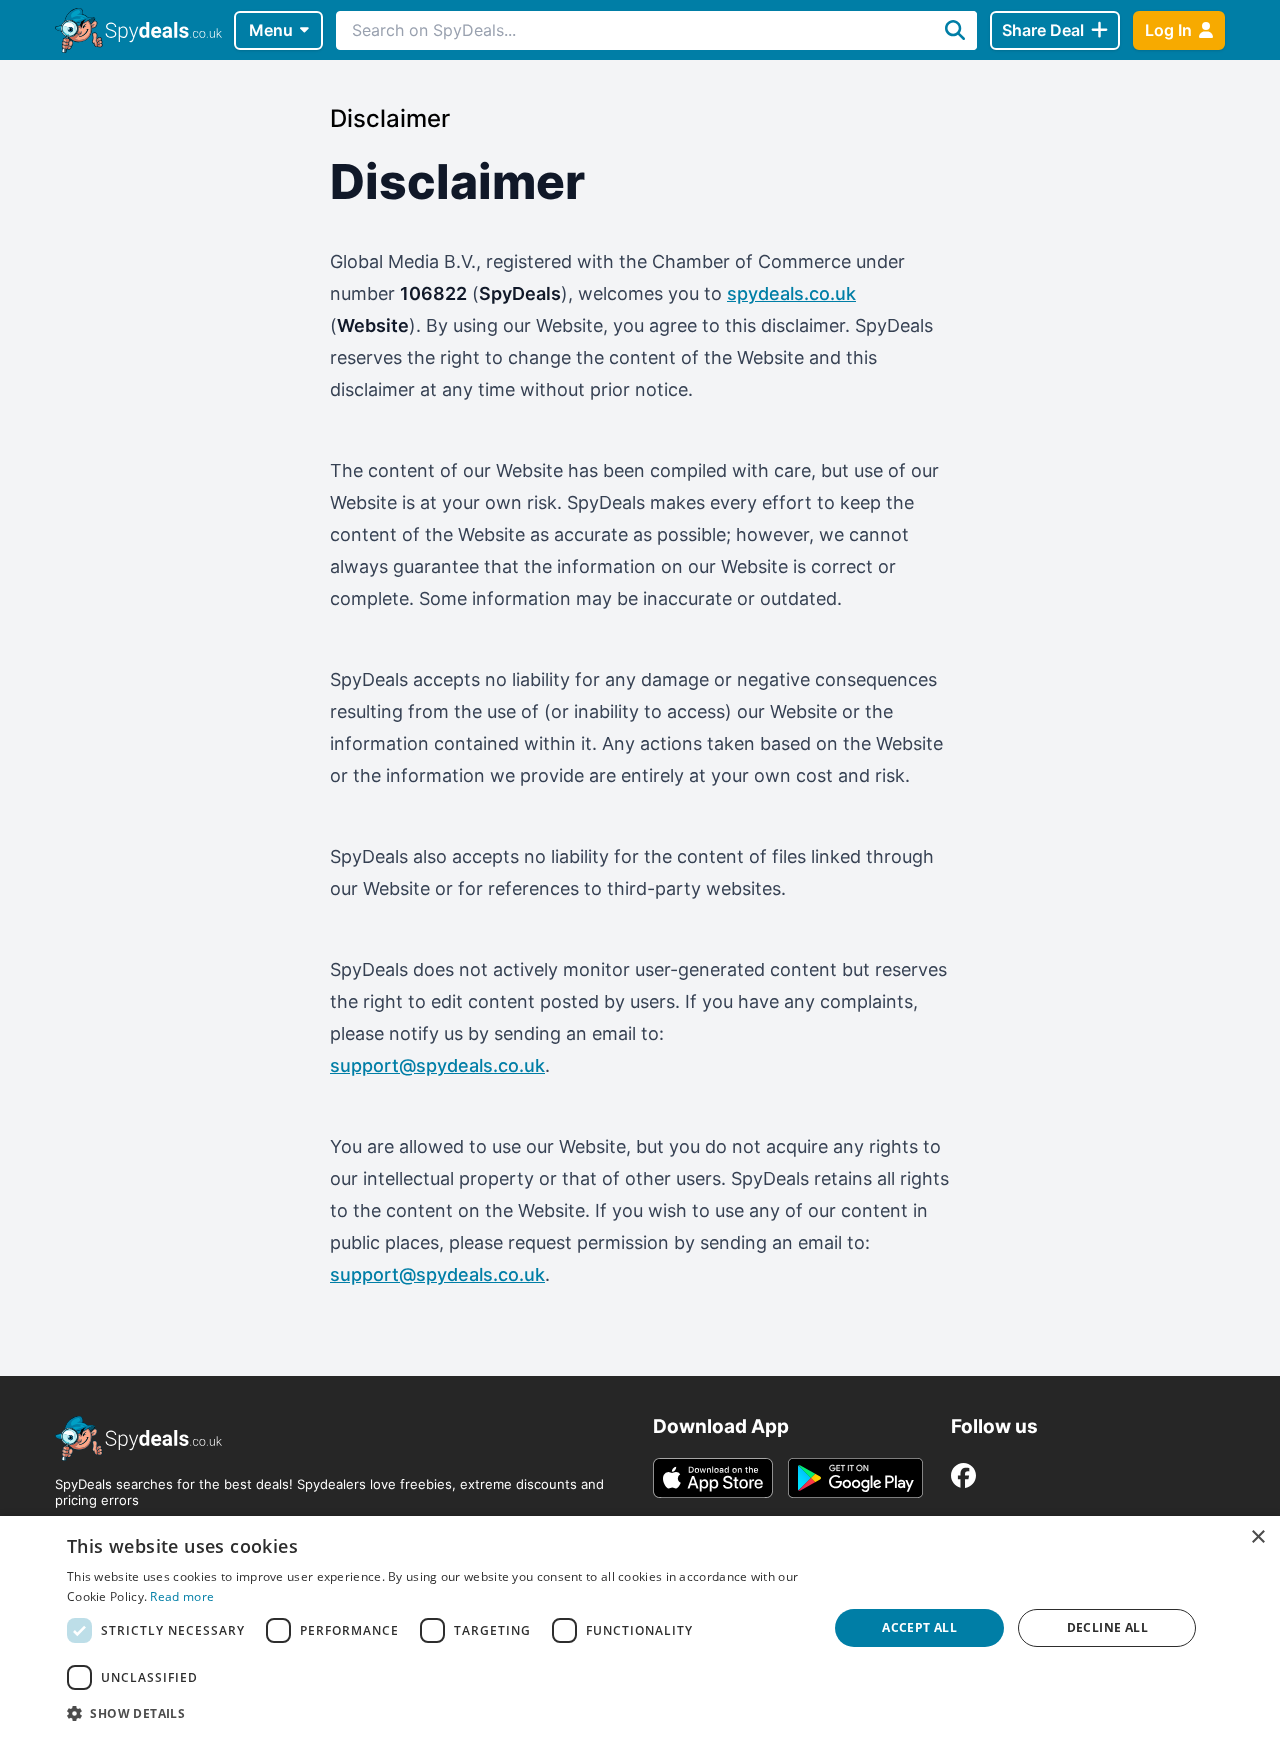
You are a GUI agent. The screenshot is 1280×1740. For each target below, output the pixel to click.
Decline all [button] (1107, 1627)
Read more (182, 1596)
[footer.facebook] (963, 1475)
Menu (271, 30)
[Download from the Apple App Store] (713, 1478)
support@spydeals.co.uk (437, 1065)
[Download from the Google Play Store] (855, 1478)
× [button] (1257, 1537)
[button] (436, 1713)
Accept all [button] (919, 1627)
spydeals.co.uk (791, 293)
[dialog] (640, 1628)
